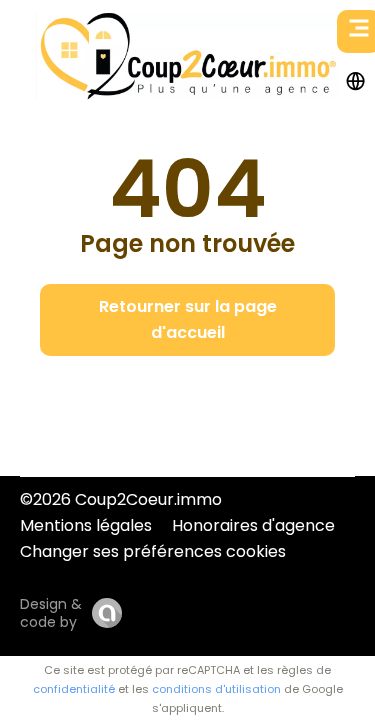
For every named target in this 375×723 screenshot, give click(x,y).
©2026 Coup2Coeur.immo (121, 499)
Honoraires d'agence (253, 525)
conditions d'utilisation (216, 689)
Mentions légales (86, 525)
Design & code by (51, 613)
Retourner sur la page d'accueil (188, 319)
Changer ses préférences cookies (153, 551)
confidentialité (74, 689)
